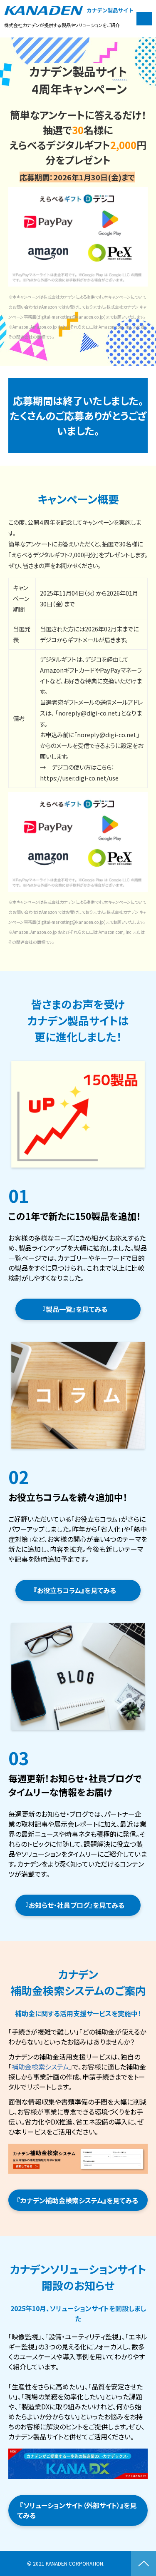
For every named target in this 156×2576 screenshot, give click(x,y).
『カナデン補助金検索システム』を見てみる (81, 2200)
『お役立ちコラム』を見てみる (78, 1590)
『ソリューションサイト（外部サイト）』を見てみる (77, 2510)
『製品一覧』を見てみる (78, 1309)
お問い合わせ (144, 19)
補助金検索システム (40, 2067)
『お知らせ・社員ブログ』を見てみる (78, 1905)
